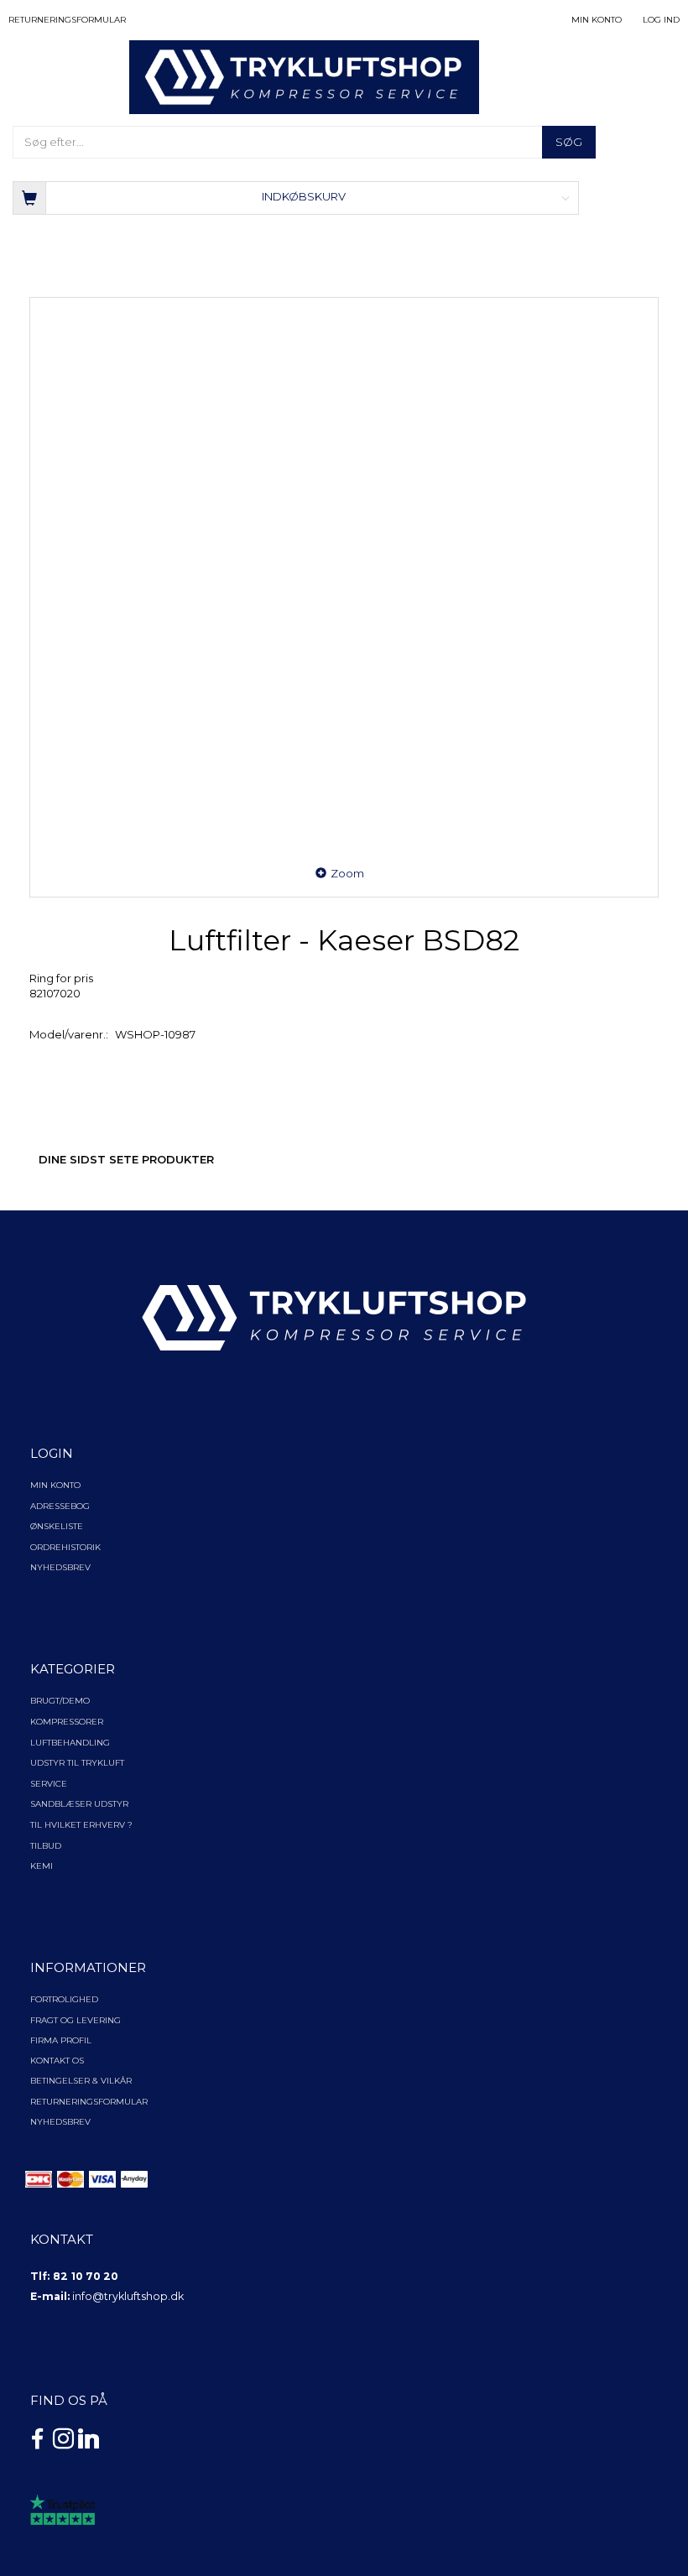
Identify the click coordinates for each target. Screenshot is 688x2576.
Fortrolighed (64, 1999)
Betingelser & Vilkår (81, 2081)
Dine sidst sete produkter (126, 1159)
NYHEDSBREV (60, 2122)
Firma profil (61, 2040)
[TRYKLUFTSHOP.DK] (304, 76)
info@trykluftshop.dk (128, 2296)
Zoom (347, 873)
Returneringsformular (67, 20)
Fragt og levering (76, 2020)
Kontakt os (57, 2061)
